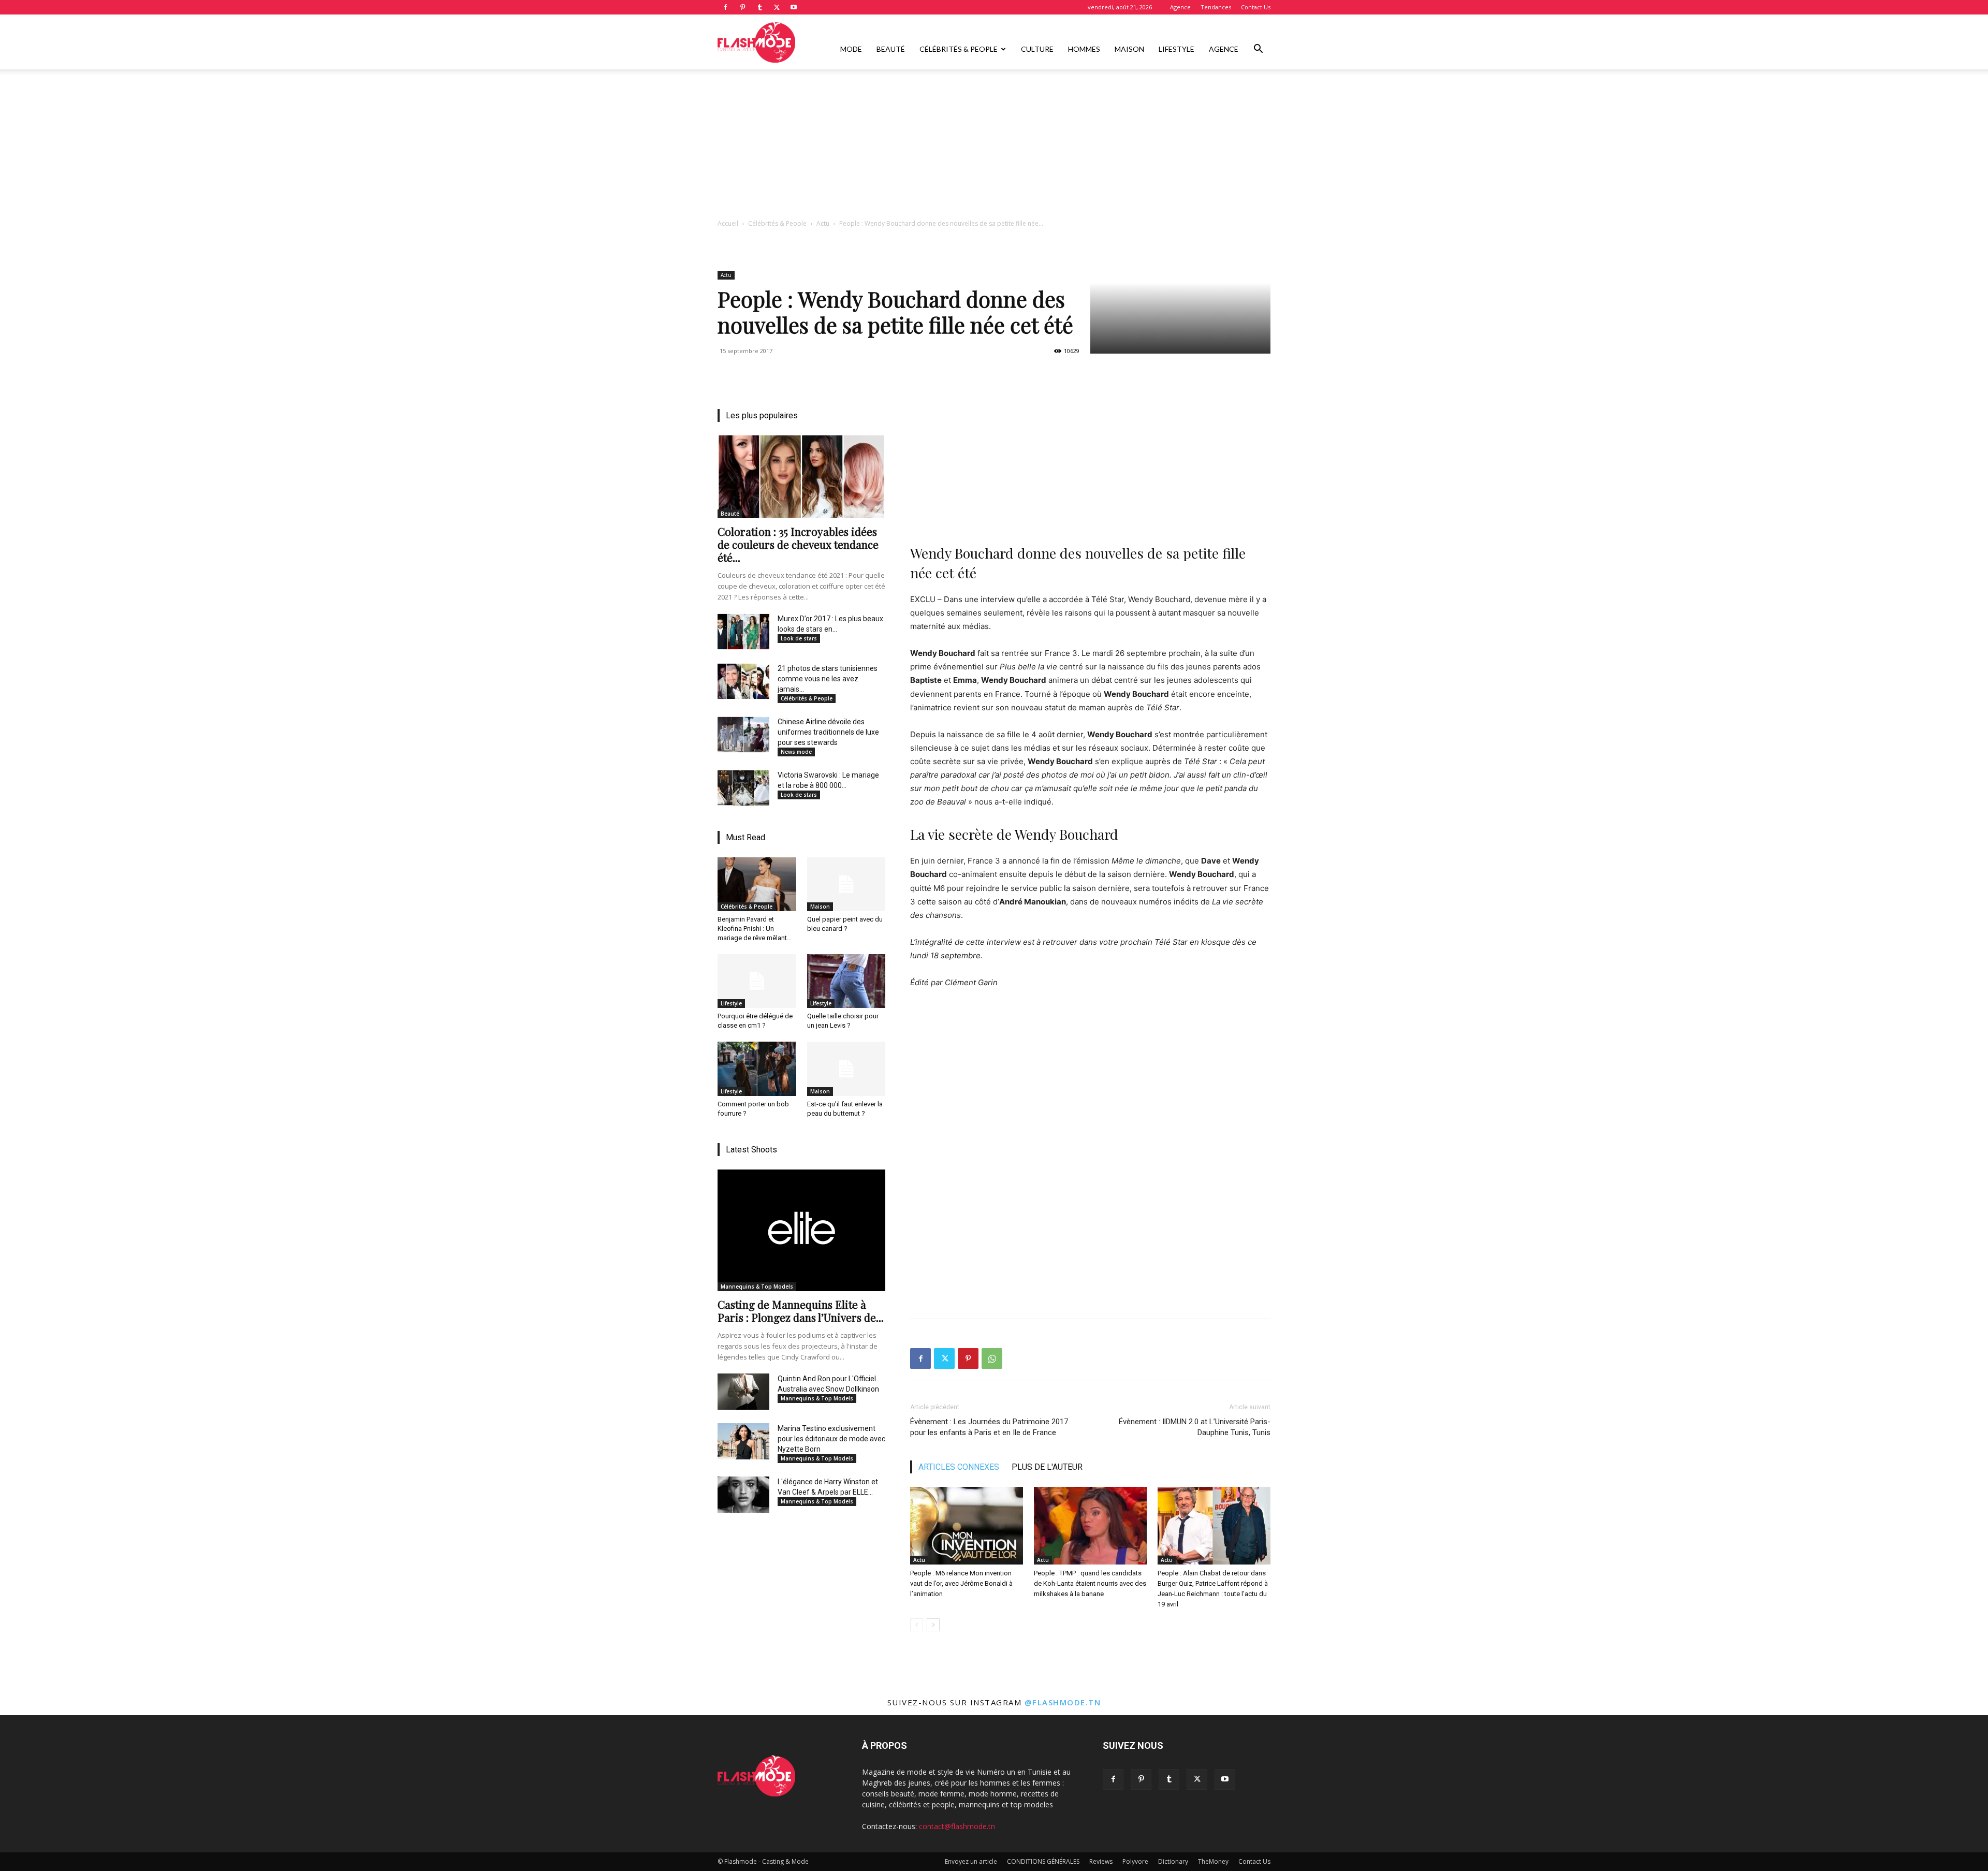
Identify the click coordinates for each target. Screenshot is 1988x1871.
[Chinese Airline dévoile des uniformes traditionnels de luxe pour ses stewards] (743, 735)
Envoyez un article (971, 1861)
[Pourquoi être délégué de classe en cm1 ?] (757, 981)
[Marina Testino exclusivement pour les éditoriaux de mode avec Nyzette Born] (743, 1441)
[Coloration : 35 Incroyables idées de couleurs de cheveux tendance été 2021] (801, 477)
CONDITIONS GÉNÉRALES (1043, 1861)
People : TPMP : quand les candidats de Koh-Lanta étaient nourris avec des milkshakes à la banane (1090, 1583)
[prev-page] (917, 1625)
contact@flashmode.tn (957, 1826)
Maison (1129, 49)
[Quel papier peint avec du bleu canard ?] (846, 884)
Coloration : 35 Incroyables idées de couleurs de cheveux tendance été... (798, 544)
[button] (1258, 50)
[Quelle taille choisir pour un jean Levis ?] (846, 981)
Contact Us (1256, 7)
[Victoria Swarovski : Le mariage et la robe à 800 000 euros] (743, 788)
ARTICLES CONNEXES (959, 1467)
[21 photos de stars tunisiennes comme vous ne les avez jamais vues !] (743, 681)
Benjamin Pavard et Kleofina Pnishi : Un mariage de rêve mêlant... (755, 929)
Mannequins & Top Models (757, 1287)
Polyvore (1135, 1861)
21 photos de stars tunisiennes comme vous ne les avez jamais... (828, 679)
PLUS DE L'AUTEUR (1047, 1467)
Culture (1037, 49)
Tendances (1216, 7)
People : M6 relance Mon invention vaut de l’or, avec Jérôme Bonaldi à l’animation (961, 1583)
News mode (796, 752)
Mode (851, 49)
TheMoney (1213, 1861)
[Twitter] (777, 7)
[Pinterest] (742, 7)
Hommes (1084, 49)
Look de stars (799, 638)
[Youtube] (794, 7)
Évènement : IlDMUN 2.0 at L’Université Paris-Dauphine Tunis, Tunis (1195, 1427)
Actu (823, 223)
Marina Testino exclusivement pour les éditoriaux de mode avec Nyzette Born (831, 1439)
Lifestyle (1176, 49)
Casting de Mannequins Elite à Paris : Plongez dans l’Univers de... (801, 1311)
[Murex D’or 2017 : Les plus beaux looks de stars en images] (743, 632)
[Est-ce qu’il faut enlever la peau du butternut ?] (846, 1069)
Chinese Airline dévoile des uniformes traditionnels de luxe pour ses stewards (828, 732)
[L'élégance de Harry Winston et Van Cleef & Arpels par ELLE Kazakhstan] (743, 1495)
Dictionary (1173, 1861)
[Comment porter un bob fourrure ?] (757, 1069)
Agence (1180, 7)
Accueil (728, 223)
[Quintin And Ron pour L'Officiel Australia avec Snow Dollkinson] (743, 1392)
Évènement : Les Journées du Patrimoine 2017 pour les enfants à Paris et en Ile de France (989, 1427)
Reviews (1101, 1861)
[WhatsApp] (992, 1358)
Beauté (891, 49)
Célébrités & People (959, 49)
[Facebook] (725, 7)
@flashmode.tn (1063, 1702)
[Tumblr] (759, 7)
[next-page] (933, 1625)
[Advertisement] (994, 147)
